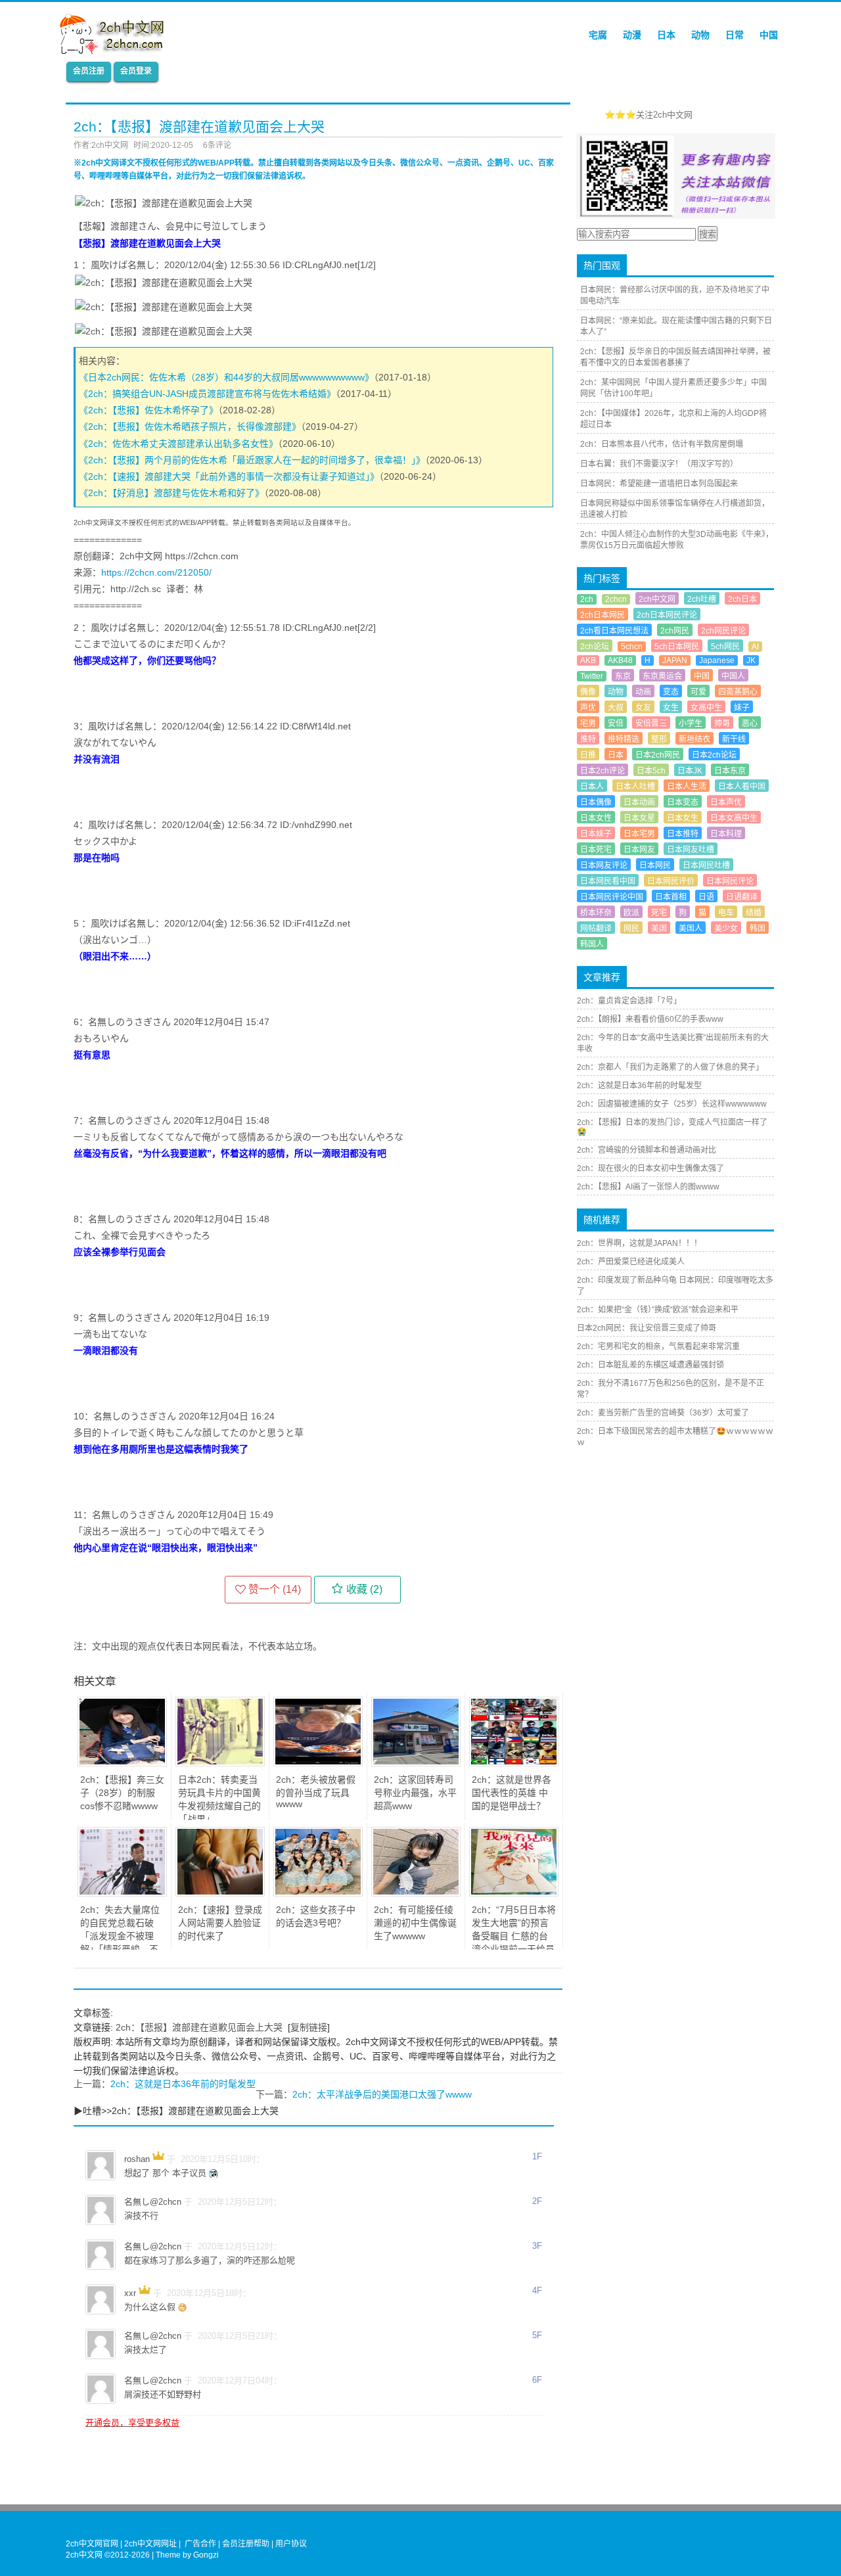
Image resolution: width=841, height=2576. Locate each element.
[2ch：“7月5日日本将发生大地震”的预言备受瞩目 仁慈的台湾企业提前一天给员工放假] (514, 1893)
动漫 (632, 35)
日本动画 (639, 802)
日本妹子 (596, 834)
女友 (643, 708)
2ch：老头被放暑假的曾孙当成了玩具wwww (316, 1792)
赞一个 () (275, 1589)
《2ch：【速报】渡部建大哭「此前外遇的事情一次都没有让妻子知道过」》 (229, 476)
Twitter (592, 676)
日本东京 (730, 771)
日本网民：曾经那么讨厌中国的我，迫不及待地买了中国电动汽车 (675, 295)
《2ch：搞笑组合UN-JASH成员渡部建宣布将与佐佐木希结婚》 (207, 394)
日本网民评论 (730, 881)
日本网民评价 (671, 881)
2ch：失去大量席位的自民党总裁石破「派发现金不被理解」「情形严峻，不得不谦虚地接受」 (120, 1936)
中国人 (733, 676)
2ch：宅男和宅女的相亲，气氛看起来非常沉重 (658, 1346)
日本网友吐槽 (691, 850)
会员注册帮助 (246, 2544)
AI (755, 647)
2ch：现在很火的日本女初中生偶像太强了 (650, 1168)
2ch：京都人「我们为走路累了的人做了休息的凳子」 (670, 1067)
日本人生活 (687, 787)
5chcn (632, 647)
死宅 (659, 913)
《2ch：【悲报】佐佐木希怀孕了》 (148, 410)
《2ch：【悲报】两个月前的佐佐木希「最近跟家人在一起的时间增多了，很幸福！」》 (252, 460)
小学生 (691, 724)
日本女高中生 (734, 818)
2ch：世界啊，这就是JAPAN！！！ (639, 1243)
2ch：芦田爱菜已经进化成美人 (631, 1262)
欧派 (631, 913)
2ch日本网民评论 (667, 615)
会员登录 (136, 71)
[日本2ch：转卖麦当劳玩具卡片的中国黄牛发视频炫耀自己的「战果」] (220, 1763)
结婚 (754, 913)
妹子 (742, 708)
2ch (587, 599)
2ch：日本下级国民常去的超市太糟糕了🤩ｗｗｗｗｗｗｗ (675, 1437)
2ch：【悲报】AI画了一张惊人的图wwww (648, 1187)
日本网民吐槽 (706, 865)
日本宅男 (639, 834)
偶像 (588, 692)
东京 (623, 676)
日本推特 (683, 834)
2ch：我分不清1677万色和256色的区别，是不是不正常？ (671, 1389)
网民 (631, 929)
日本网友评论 (604, 865)
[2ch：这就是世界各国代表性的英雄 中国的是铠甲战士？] (514, 1763)
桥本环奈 (596, 913)
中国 (769, 35)
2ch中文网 (657, 599)
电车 (726, 913)
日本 (666, 35)
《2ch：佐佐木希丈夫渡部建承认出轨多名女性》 (178, 444)
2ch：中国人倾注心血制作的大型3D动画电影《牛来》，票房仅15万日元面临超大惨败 (677, 540)
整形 (659, 739)
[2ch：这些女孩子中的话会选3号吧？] (318, 1893)
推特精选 (624, 739)
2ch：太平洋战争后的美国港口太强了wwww (382, 2094)
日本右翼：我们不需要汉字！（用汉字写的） (659, 464)
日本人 (592, 787)
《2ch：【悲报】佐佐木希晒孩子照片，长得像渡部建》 (190, 426)
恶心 (750, 724)
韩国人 (592, 944)
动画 (643, 692)
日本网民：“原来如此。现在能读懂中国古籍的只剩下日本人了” (676, 326)
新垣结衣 (694, 739)
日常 (735, 35)
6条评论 (217, 145)
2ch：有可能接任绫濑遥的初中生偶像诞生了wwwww (415, 1923)
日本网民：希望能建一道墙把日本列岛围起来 (659, 484)
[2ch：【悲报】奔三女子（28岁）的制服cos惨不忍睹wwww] (122, 1763)
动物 (700, 35)
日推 (588, 755)
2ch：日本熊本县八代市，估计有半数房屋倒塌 (662, 444)
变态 (671, 692)
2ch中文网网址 (150, 2544)
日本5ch (651, 771)
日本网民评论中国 (612, 897)
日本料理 (726, 834)
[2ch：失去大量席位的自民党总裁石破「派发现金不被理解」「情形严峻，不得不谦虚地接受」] (122, 1893)
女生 (671, 708)
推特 (588, 739)
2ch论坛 (595, 647)
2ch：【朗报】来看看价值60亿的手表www (650, 1019)
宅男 (588, 724)
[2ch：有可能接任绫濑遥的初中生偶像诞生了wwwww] (416, 1893)
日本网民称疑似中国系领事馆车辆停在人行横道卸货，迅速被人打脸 (675, 509)
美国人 (691, 929)
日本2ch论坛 (714, 755)
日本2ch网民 (658, 755)
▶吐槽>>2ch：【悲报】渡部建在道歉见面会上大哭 (176, 2111)
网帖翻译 (596, 929)
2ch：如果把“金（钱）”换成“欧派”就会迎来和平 (658, 1310)
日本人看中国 (742, 787)
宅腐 (598, 35)
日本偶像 (596, 802)
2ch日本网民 (602, 615)
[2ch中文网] (115, 51)
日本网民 (655, 865)
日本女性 (596, 818)
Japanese (717, 660)
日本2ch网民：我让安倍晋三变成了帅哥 (647, 1328)
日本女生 (683, 818)
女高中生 (706, 708)
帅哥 (722, 724)
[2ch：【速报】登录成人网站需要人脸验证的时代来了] (220, 1893)
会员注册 (89, 71)
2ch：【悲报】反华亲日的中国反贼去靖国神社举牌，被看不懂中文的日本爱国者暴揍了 (675, 357)
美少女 (726, 929)
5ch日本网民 (677, 647)
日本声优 (726, 802)
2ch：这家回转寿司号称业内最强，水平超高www (415, 1793)
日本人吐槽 (635, 787)
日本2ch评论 (602, 771)
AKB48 (620, 660)
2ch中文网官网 (92, 2544)
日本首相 (671, 897)
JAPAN (675, 660)
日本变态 (683, 802)
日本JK (690, 771)
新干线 (734, 739)
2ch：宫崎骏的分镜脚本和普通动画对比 (647, 1150)
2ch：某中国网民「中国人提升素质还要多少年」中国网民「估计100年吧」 (673, 388)
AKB (588, 660)
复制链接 (309, 2027)
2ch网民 (675, 631)
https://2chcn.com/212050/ (156, 572)
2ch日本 (742, 599)
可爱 (698, 692)
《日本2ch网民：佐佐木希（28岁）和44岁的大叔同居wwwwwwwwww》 (226, 377)
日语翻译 (742, 897)
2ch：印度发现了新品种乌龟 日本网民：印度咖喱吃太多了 (675, 1286)
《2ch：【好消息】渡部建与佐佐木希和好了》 (171, 493)
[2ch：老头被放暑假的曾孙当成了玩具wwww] (318, 1763)
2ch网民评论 (723, 631)
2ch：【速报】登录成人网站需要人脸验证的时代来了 (220, 1923)
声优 (588, 708)
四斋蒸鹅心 (738, 692)
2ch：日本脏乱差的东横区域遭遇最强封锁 (650, 1365)
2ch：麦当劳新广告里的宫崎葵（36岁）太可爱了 (663, 1413)
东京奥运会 (662, 676)
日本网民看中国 (608, 881)
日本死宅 (596, 850)
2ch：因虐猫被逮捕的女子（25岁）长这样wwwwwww (672, 1104)
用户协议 (291, 2544)
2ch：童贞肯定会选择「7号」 (629, 1001)
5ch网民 (725, 647)
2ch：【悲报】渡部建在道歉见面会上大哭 (199, 2027)
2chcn (616, 599)
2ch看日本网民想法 (614, 631)
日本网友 (639, 850)
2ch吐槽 (702, 599)
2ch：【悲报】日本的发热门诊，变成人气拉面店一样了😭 (672, 1127)
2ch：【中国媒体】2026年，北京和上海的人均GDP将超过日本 (673, 419)
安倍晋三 (651, 724)
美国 (659, 929)
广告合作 (200, 2544)
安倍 (616, 724)
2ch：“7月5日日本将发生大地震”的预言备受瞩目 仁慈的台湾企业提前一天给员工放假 (514, 1936)
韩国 (758, 929)
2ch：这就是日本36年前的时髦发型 (183, 2084)
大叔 (616, 708)
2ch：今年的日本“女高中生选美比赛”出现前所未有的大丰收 (673, 1043)
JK (751, 660)
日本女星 (639, 818)
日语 (706, 897)
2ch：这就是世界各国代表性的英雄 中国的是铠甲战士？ (511, 1793)
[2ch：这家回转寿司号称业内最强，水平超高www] (416, 1763)
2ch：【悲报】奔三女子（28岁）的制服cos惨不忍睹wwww (122, 1793)
